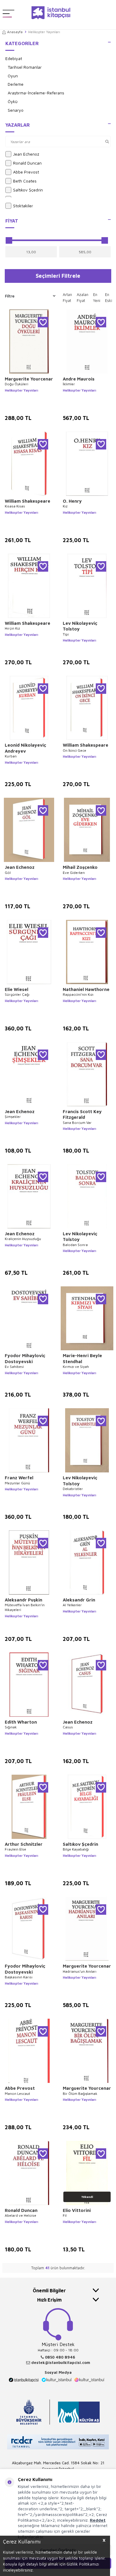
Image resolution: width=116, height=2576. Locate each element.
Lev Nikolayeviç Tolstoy (80, 626)
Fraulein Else (15, 1849)
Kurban (11, 756)
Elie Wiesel (17, 989)
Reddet (98, 2520)
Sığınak (11, 1727)
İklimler (69, 384)
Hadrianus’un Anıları (80, 1971)
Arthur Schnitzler (24, 1844)
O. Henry (72, 501)
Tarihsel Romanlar (25, 67)
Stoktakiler (23, 206)
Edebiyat (14, 58)
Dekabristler (73, 1489)
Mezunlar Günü (17, 1483)
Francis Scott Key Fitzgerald (82, 1114)
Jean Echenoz (26, 154)
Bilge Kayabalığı (76, 1849)
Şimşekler (13, 1117)
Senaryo (16, 110)
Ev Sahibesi (14, 1367)
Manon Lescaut (17, 2094)
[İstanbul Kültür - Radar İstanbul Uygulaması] (58, 2443)
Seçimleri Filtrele (58, 276)
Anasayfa (15, 32)
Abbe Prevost (26, 172)
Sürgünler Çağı (17, 994)
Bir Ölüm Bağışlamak (80, 2094)
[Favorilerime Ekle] (43, 322)
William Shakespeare (28, 501)
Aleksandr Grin (79, 1600)
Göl (8, 873)
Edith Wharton (21, 1722)
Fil (65, 2215)
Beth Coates (25, 181)
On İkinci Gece (75, 750)
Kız (65, 506)
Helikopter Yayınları (21, 390)
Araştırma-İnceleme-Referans (36, 93)
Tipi (66, 634)
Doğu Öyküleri (17, 384)
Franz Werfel (19, 1478)
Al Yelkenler (72, 1605)
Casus (68, 1727)
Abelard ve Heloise (21, 2215)
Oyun (13, 76)
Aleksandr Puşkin (23, 1600)
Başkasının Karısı (19, 1977)
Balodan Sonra (75, 1245)
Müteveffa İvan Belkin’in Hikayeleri (25, 1607)
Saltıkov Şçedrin (28, 190)
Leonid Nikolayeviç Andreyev (25, 748)
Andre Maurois (79, 379)
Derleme (16, 84)
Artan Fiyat (67, 297)
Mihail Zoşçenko (80, 867)
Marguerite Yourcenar (29, 379)
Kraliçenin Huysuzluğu (23, 1239)
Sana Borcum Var (77, 1123)
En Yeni (97, 297)
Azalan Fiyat (83, 297)
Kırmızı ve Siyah (76, 1367)
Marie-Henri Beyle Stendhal (82, 1358)
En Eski (109, 297)
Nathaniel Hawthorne (86, 989)
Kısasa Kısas (15, 506)
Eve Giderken (74, 873)
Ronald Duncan (27, 163)
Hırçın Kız (12, 628)
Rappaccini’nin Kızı (78, 994)
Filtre (10, 296)
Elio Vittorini (77, 2210)
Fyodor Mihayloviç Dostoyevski (25, 1358)
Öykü (13, 101)
